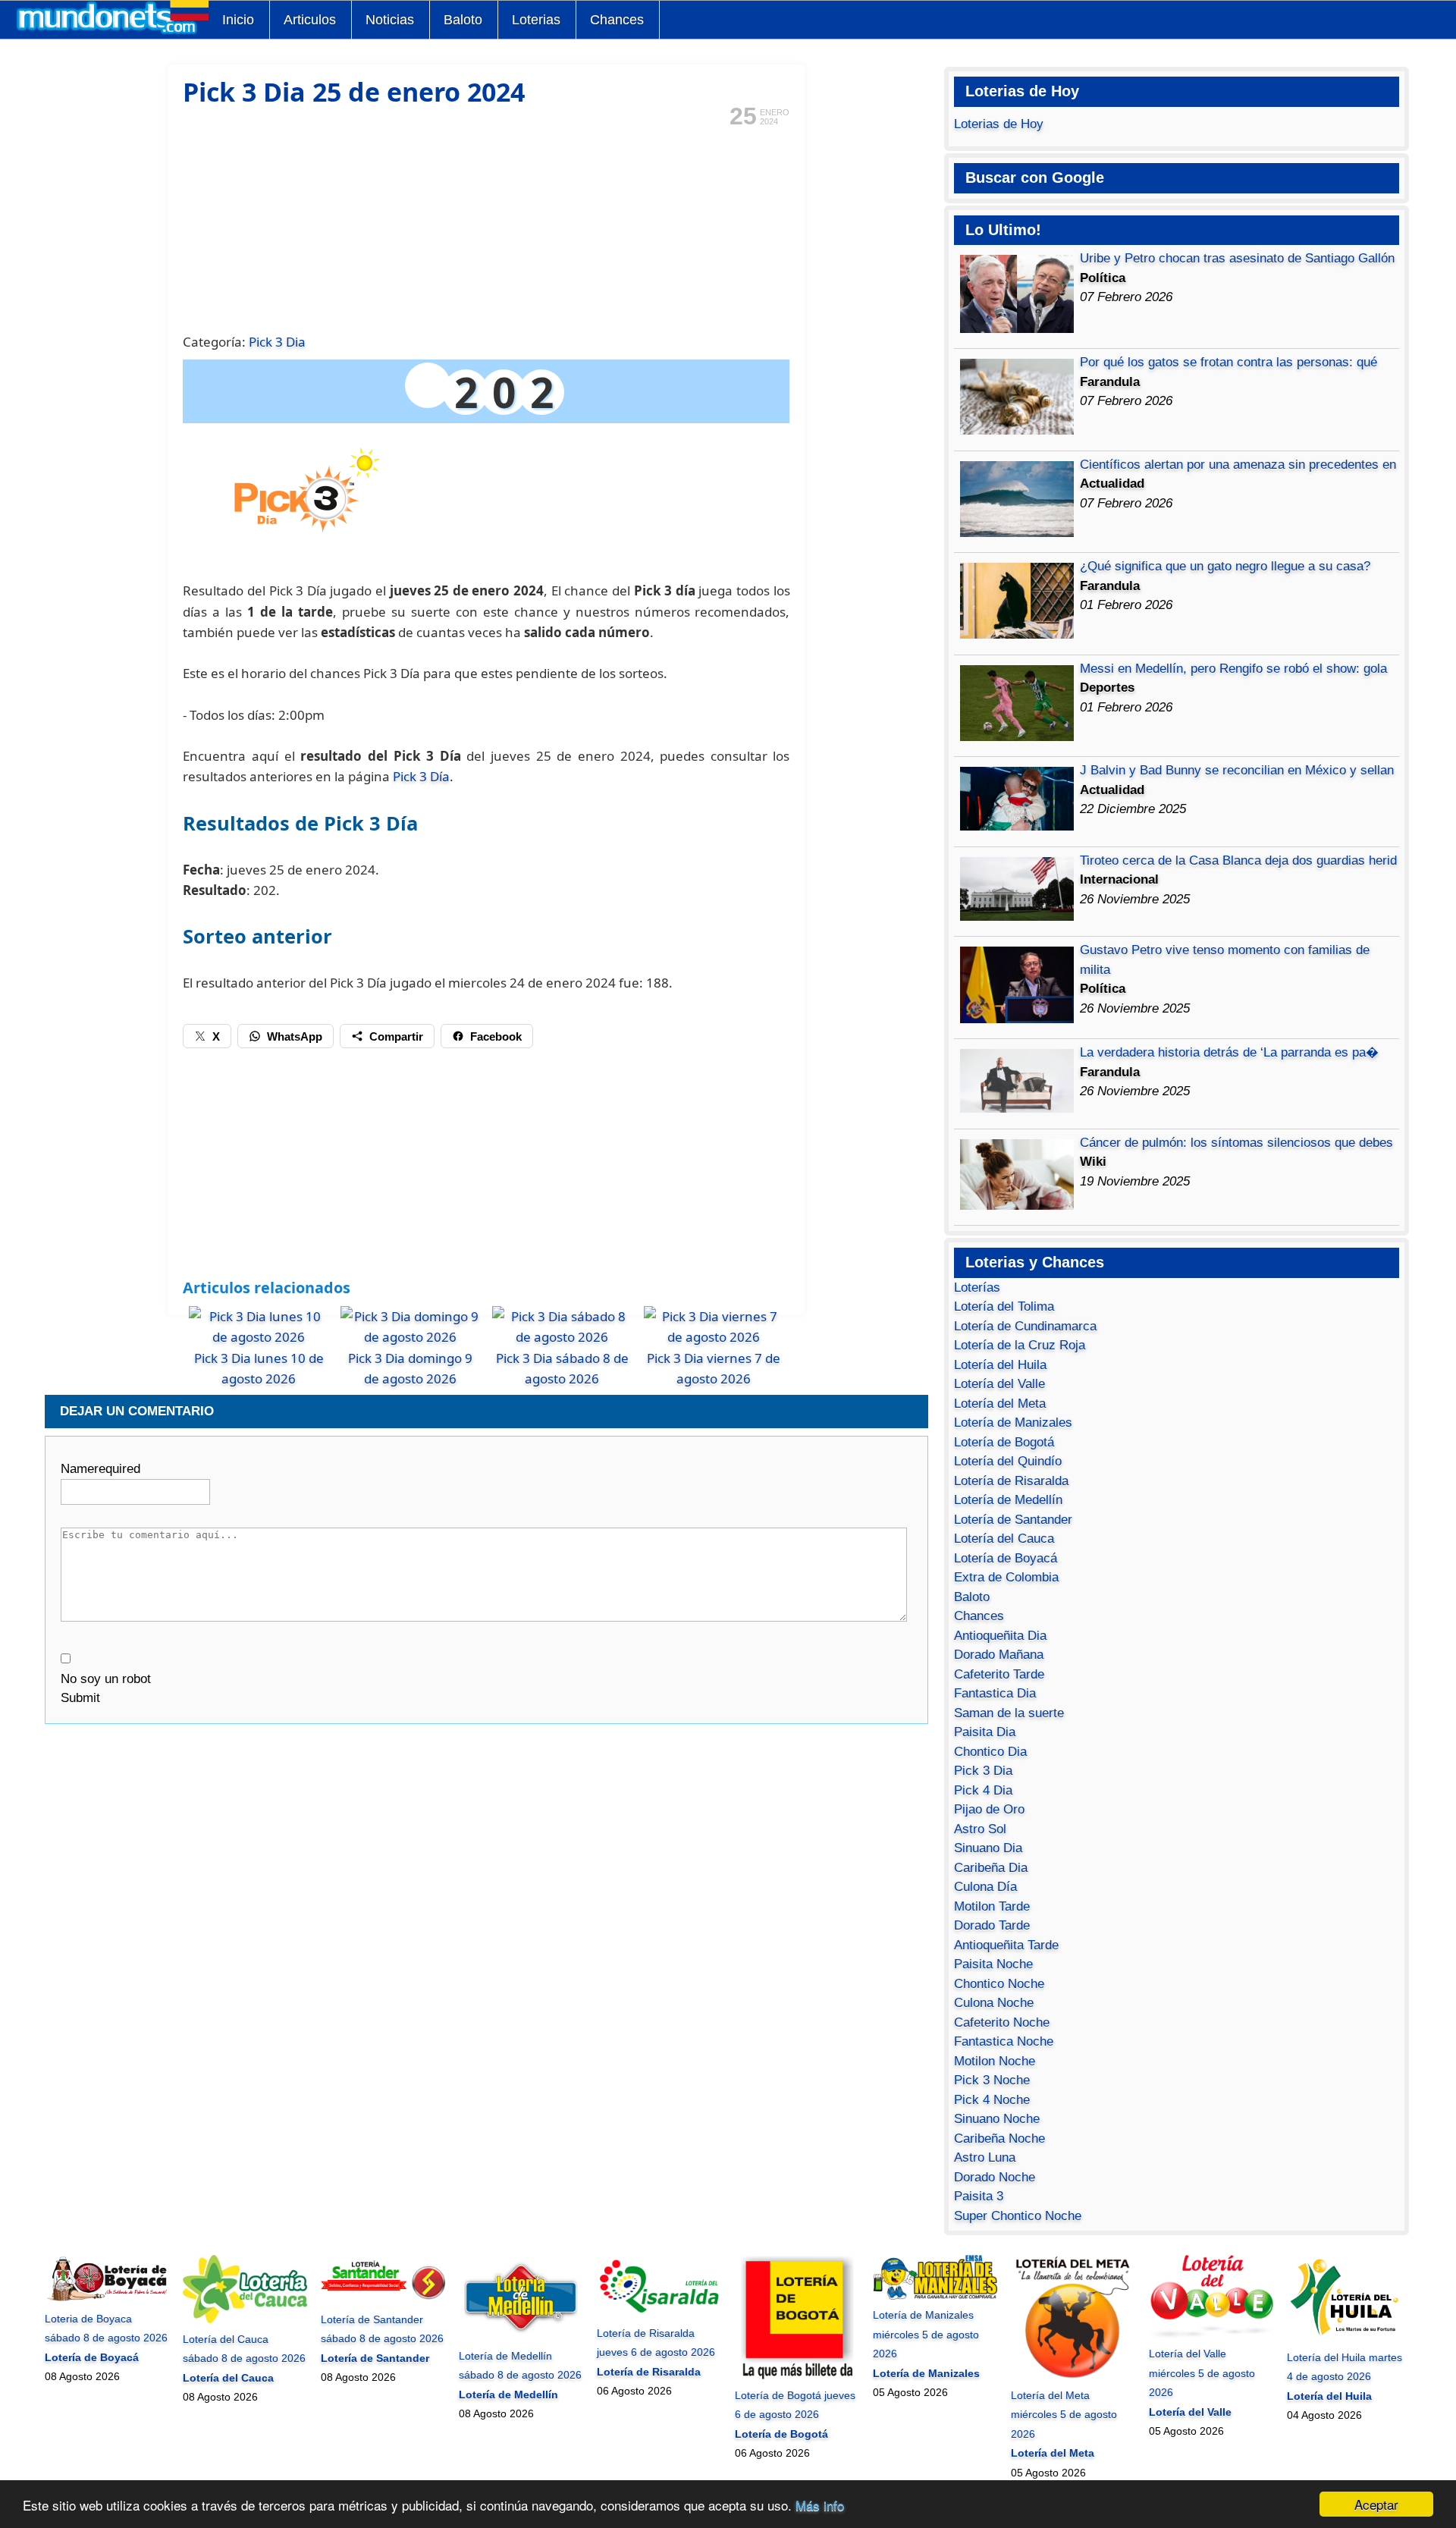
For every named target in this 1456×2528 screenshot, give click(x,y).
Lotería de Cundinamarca (1025, 1326)
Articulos (310, 20)
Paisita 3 (979, 2196)
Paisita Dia (985, 1732)
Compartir (396, 1036)
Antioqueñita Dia (1000, 1636)
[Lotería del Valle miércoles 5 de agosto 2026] (1211, 2335)
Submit (80, 1698)
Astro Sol (980, 1829)
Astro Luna (985, 2157)
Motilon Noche (995, 2061)
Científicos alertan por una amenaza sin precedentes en (1238, 465)
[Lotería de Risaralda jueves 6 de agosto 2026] (659, 2313)
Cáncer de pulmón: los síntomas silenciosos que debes (1236, 1143)
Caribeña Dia (991, 1868)
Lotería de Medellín (1008, 1500)
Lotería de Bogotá (1004, 1442)
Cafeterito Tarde (999, 1674)
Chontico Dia (990, 1752)
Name (100, 1469)
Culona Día (985, 1887)
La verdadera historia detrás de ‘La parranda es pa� (1229, 1052)
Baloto (463, 20)
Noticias (390, 20)
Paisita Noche (993, 1964)
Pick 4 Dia (983, 1790)
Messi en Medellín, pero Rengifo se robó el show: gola (1233, 669)
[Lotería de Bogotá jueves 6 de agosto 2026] (797, 2376)
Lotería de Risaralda (1011, 1481)
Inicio (238, 20)
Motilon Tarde (992, 1906)
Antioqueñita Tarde (1006, 1945)
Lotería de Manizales (1013, 1423)
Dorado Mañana (999, 1655)
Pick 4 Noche (992, 2100)
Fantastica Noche (1004, 2041)
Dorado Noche (995, 2177)
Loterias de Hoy (999, 124)
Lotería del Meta (1000, 1404)
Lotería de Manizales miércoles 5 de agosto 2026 (926, 2334)
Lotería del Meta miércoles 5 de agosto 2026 (1064, 2415)
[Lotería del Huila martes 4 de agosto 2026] (1349, 2338)
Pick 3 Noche (992, 2080)
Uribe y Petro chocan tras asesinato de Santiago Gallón (1237, 258)
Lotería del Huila (1000, 1365)
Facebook (496, 1036)
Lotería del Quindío (1008, 1461)
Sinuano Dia (988, 1848)
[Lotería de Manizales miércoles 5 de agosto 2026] (935, 2296)
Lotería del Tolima (1004, 1306)
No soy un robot (106, 1679)
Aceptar (1376, 2504)
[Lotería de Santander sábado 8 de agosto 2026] (383, 2300)
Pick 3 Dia (277, 342)
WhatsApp (295, 1036)
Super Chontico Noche (1018, 2216)
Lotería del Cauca (1004, 1539)
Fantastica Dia (995, 1693)
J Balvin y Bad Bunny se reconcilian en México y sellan (1237, 770)
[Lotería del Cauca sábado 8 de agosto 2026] (245, 2319)
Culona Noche (994, 2003)
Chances (617, 20)
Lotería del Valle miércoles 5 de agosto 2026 (1202, 2373)
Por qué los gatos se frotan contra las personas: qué (1228, 362)
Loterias (536, 20)
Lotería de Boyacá (1006, 1558)
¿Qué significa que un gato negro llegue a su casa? (1225, 566)
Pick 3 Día (421, 776)
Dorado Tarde (992, 1925)
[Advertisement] (486, 228)
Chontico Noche (999, 1984)
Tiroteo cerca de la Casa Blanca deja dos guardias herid (1238, 860)
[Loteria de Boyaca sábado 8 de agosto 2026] (107, 2299)
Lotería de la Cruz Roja (1020, 1345)
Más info (820, 2505)
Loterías (977, 1288)
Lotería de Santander (1013, 1520)
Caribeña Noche (999, 2139)
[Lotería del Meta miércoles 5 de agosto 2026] (1073, 2376)
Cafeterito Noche (1002, 2022)
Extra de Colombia (1006, 1577)
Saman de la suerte (1009, 1713)
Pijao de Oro (989, 1809)
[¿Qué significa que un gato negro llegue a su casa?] (1017, 634)
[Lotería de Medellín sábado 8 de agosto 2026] (521, 2336)
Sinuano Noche (997, 2119)
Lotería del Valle (999, 1384)
